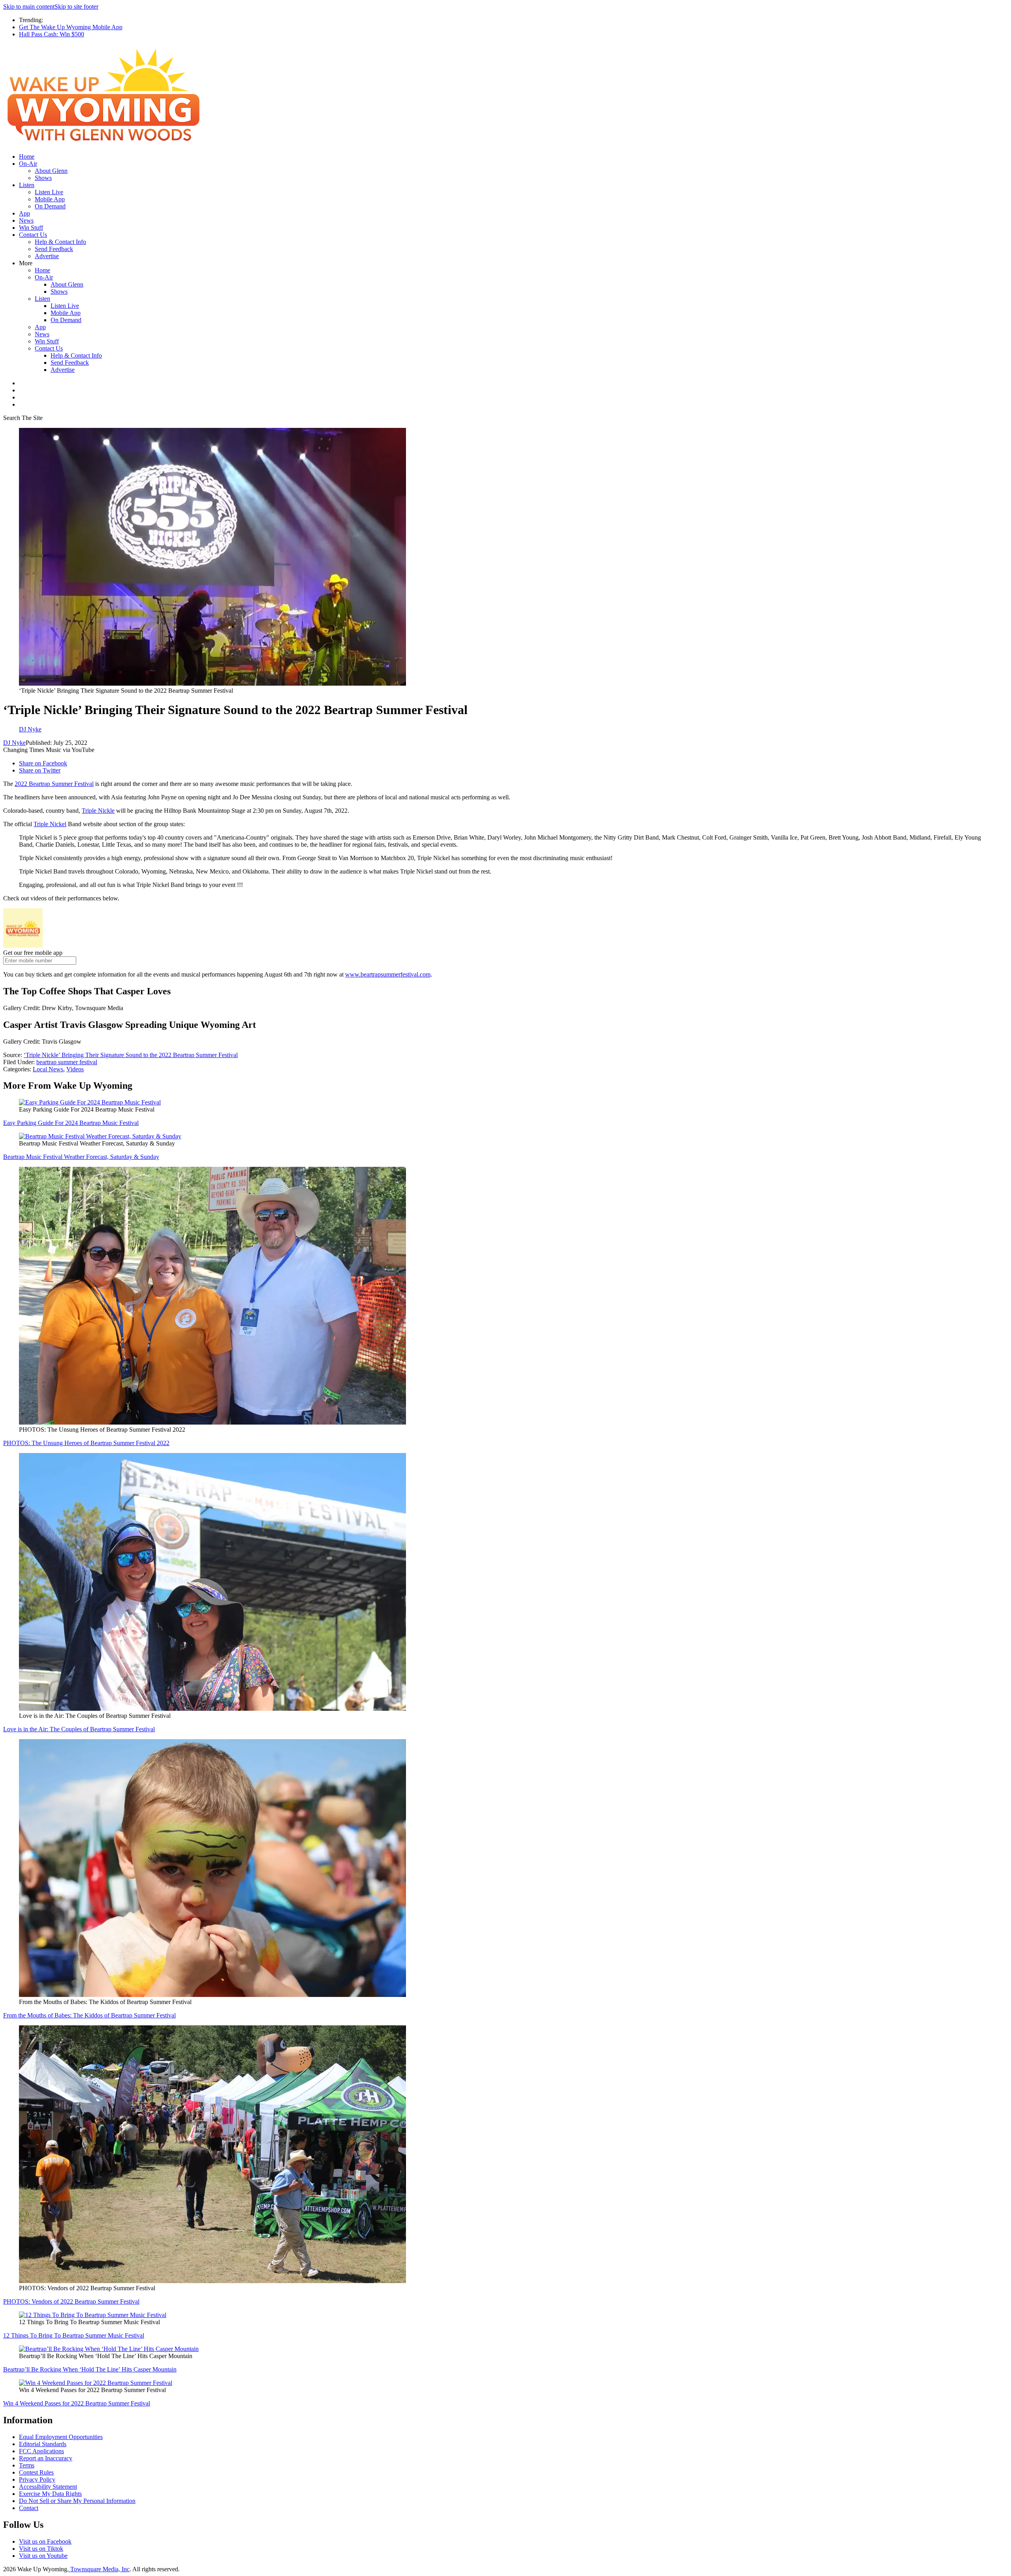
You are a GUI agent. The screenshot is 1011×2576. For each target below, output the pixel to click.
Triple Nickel (50, 824)
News (26, 220)
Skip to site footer (76, 7)
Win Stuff (31, 228)
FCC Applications (41, 2451)
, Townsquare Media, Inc (98, 2569)
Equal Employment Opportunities (61, 2437)
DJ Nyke (14, 743)
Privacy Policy (37, 2479)
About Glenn (51, 171)
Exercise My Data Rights (50, 2494)
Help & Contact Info (60, 242)
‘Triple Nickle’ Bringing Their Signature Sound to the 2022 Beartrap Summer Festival (131, 1055)
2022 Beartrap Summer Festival (54, 784)
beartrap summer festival (67, 1062)
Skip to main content (29, 7)
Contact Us (33, 235)
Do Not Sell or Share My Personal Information (77, 2501)
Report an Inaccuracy (46, 2458)
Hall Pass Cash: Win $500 (52, 34)
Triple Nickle (98, 811)
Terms (27, 2465)
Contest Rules (36, 2472)
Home (27, 157)
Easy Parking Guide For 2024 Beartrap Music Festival (71, 1123)
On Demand (50, 206)
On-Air (28, 164)
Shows (43, 178)
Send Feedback (54, 249)
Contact (29, 2508)
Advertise (47, 256)
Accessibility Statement (48, 2487)
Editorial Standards (43, 2444)
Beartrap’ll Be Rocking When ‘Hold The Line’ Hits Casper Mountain (90, 2369)
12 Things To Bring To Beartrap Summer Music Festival (74, 2335)
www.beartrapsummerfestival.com (388, 974)
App (24, 213)
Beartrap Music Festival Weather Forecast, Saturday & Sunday (81, 1157)
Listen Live (49, 192)
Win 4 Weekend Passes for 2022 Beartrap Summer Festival (77, 2403)
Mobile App (50, 199)
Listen (27, 185)
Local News (48, 1069)
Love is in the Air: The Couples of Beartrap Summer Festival (79, 1729)
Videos (75, 1069)
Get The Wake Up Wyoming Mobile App (71, 27)
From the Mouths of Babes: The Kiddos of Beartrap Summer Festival (89, 2015)
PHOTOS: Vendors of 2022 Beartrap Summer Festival (71, 2301)
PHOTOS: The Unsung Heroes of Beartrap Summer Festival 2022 (86, 1443)
